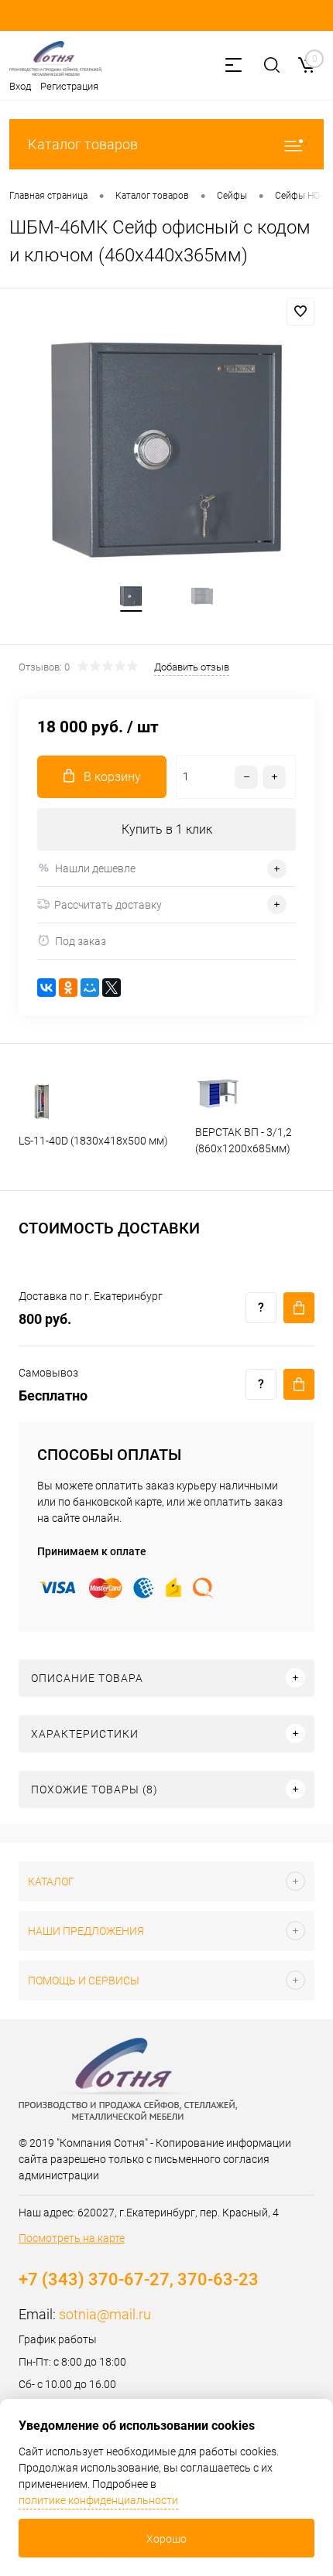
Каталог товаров (83, 144)
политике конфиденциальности (98, 2500)
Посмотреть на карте (72, 2238)
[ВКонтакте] (46, 988)
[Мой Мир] (90, 988)
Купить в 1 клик (167, 829)
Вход (20, 86)
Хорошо (166, 2539)
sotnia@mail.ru (105, 2314)
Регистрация (69, 86)
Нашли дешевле (95, 868)
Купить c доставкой (299, 1308)
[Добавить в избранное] (300, 312)
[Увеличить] (166, 450)
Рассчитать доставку (108, 905)
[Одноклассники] (68, 988)
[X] (112, 988)
